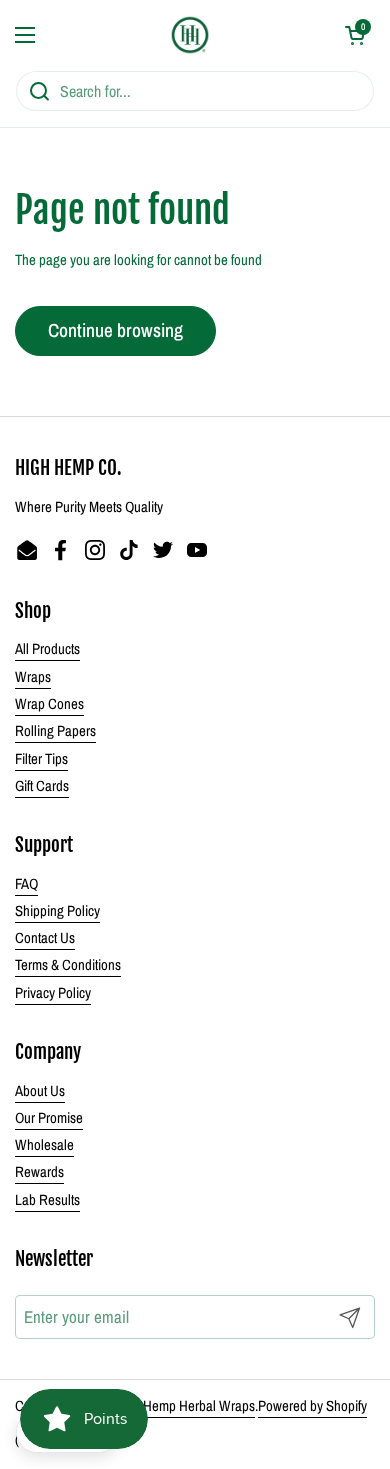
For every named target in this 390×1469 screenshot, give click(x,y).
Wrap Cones (49, 704)
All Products (47, 649)
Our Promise (49, 1118)
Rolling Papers (55, 731)
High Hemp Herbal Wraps (184, 1406)
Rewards (39, 1172)
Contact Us (45, 938)
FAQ (26, 884)
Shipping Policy (57, 911)
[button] (355, 35)
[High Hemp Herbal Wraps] (190, 35)
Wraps (33, 677)
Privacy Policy (53, 993)
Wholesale (44, 1145)
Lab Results (47, 1200)
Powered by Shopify (312, 1406)
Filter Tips (41, 759)
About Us (40, 1091)
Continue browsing (115, 330)
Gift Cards (42, 786)
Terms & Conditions (68, 965)
